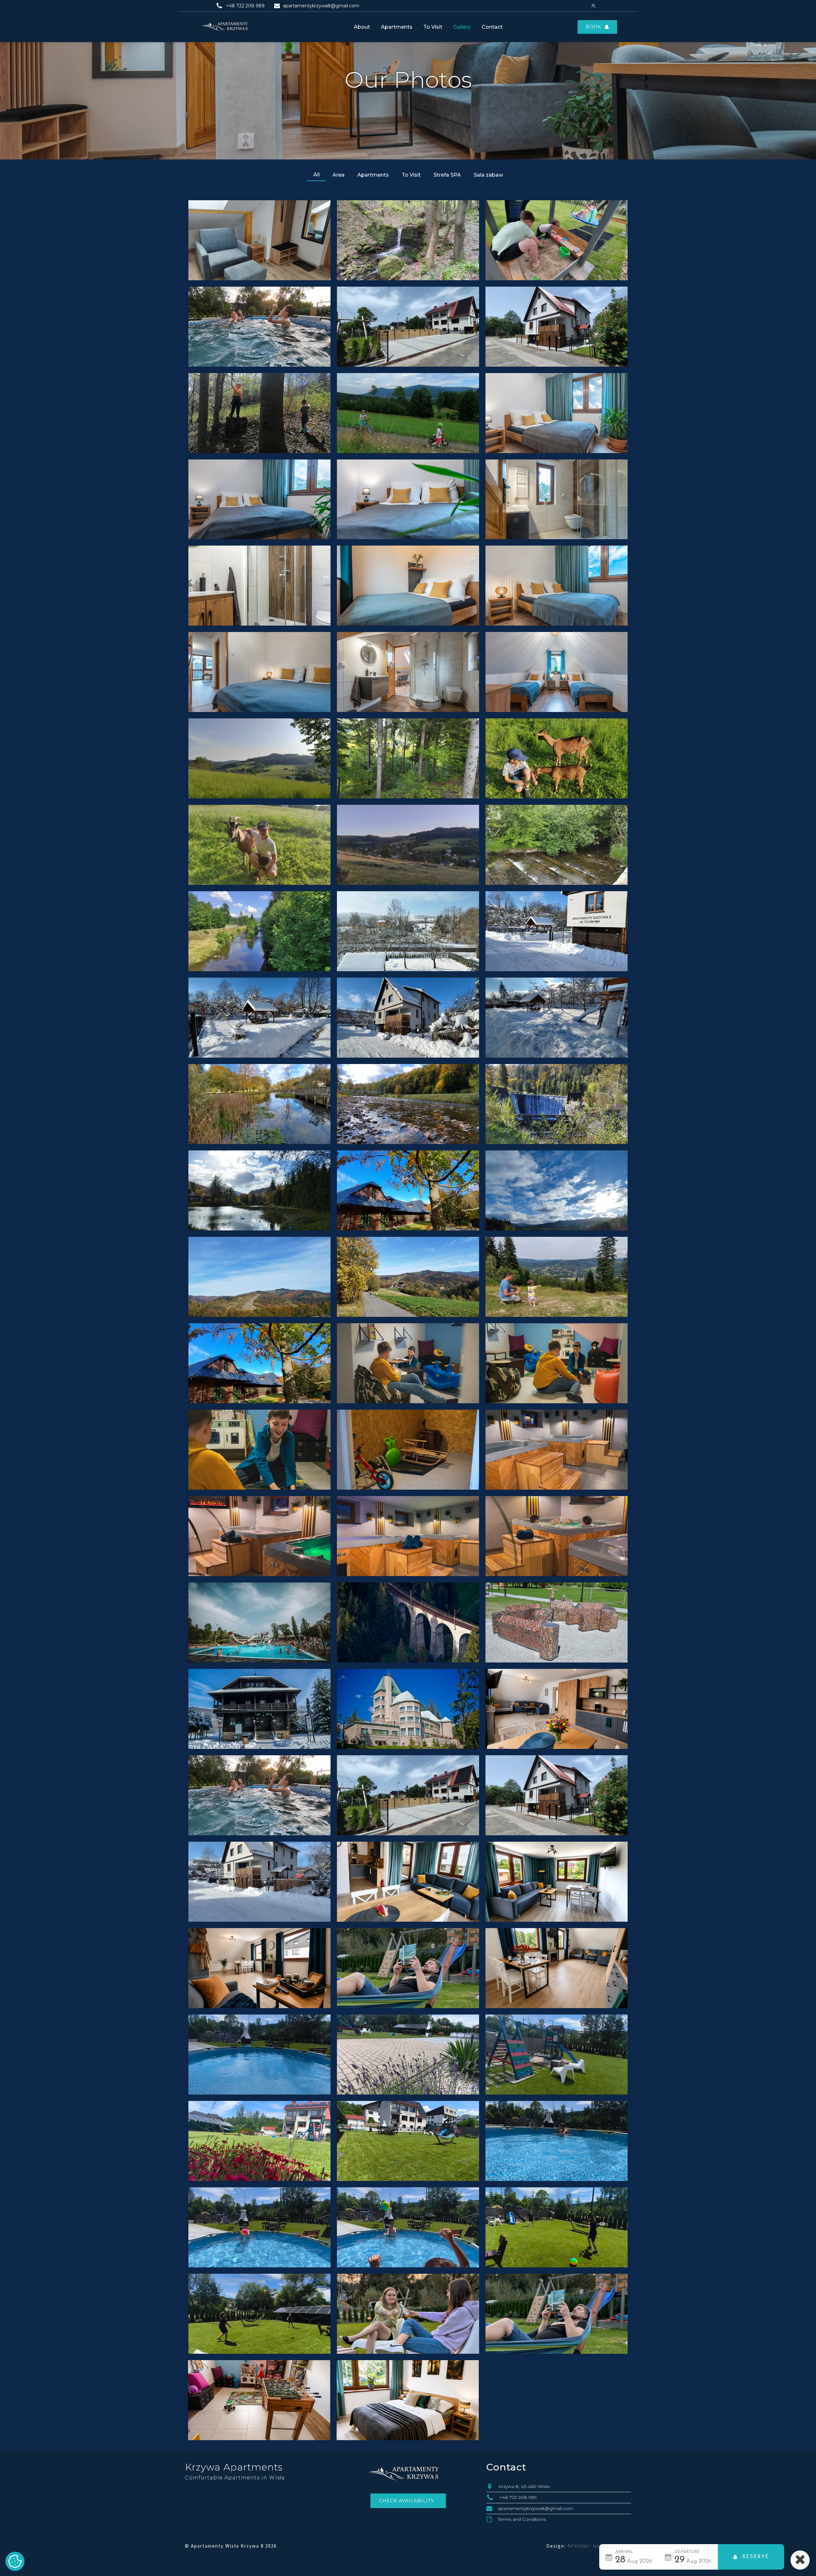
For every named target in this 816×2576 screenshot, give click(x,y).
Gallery (462, 27)
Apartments (397, 27)
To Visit (433, 27)
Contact (492, 27)
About (362, 27)
